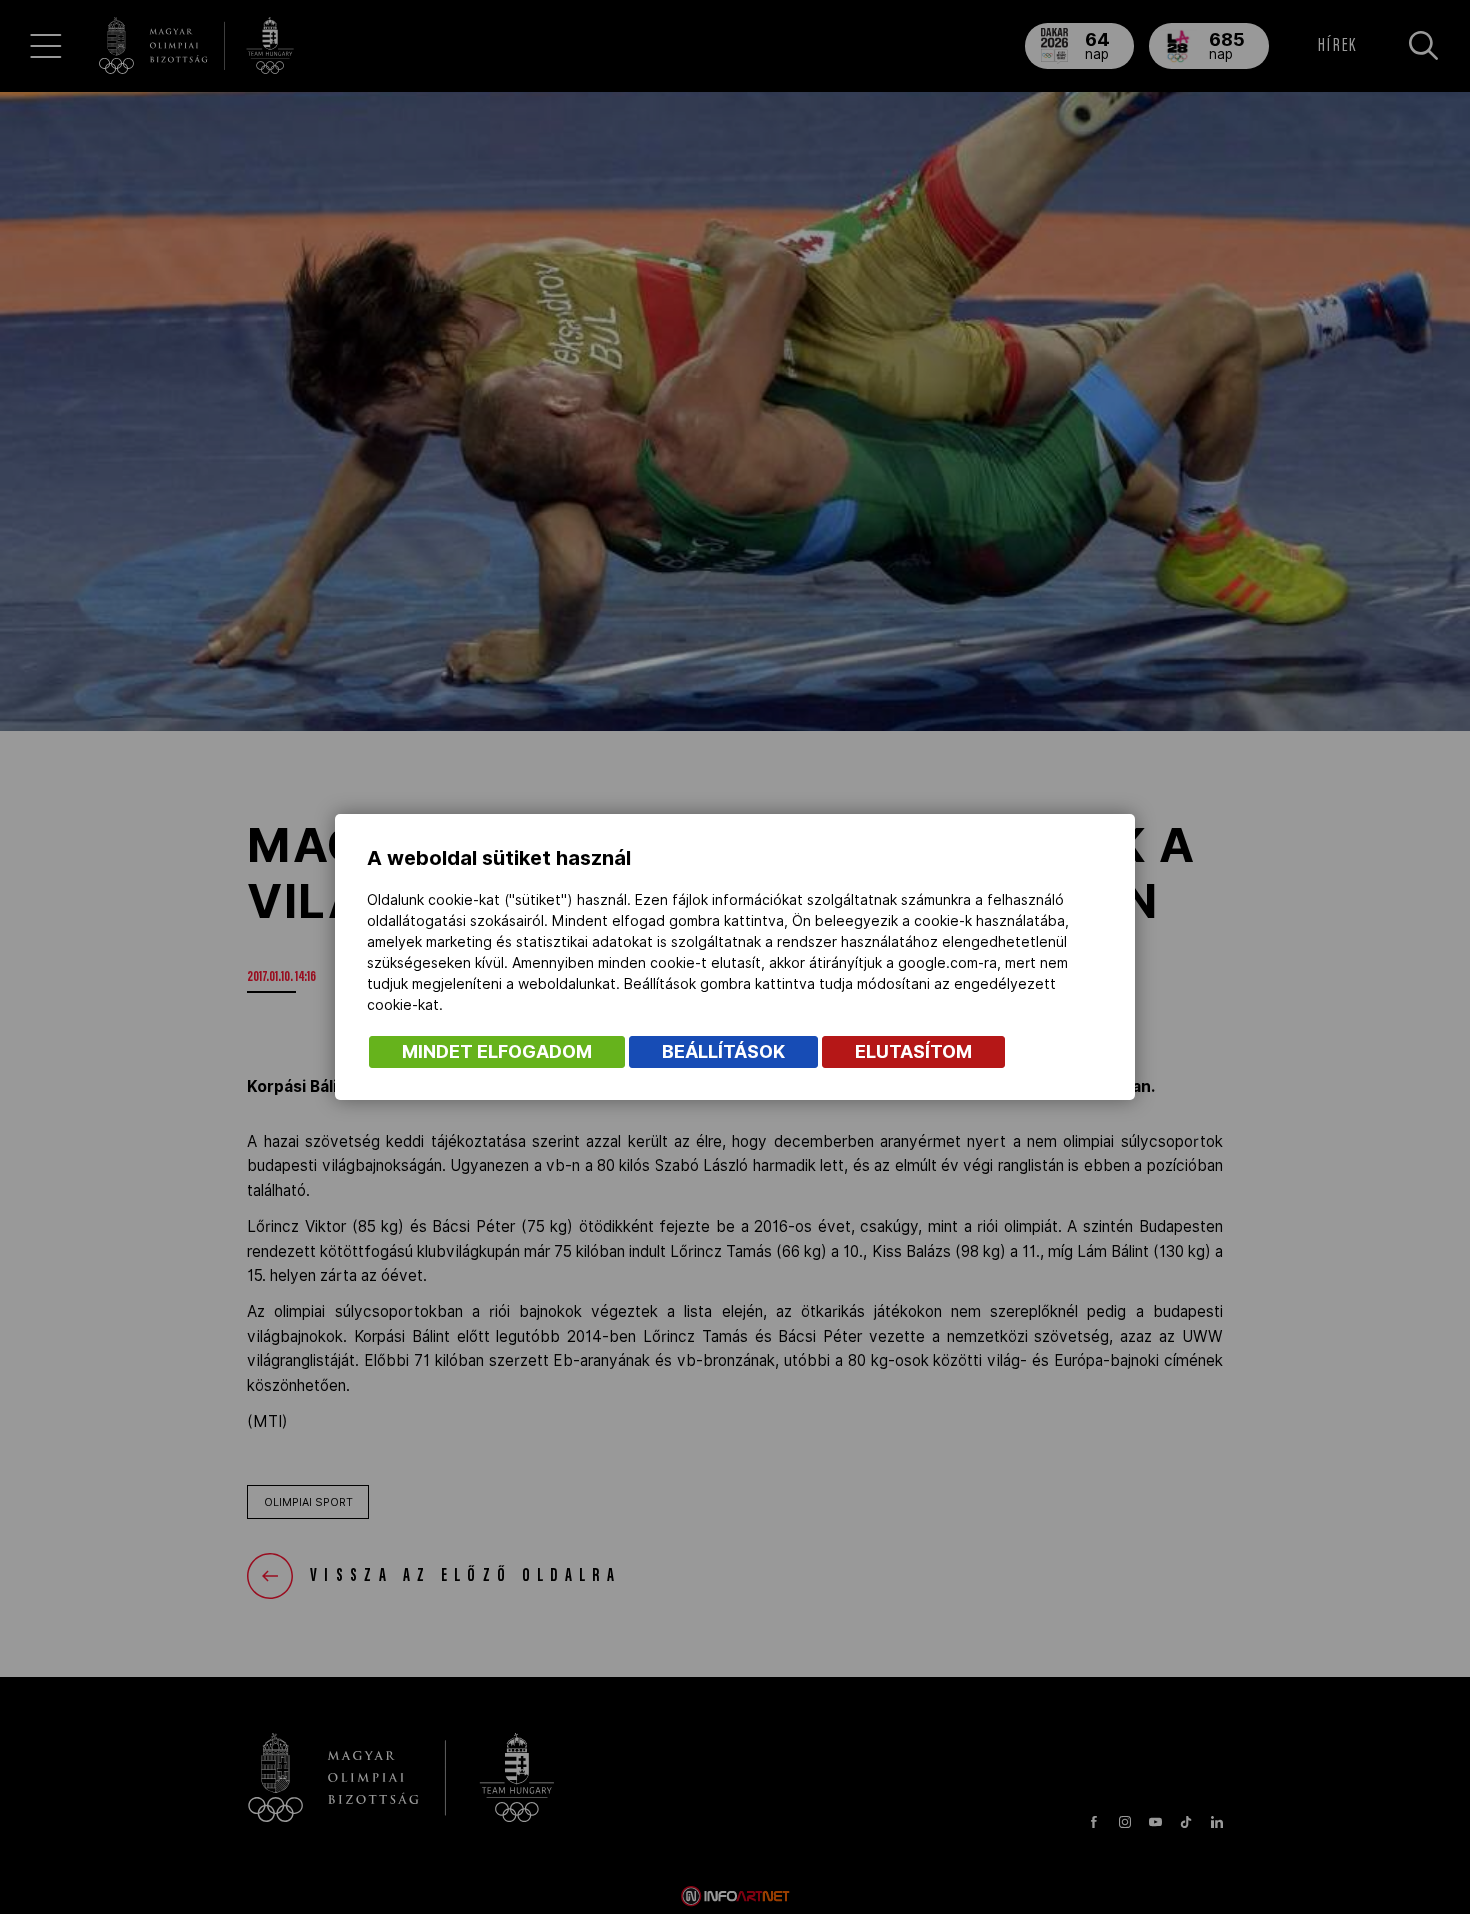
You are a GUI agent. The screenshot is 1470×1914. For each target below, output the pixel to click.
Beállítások (723, 1051)
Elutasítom (913, 1051)
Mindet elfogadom (497, 1051)
